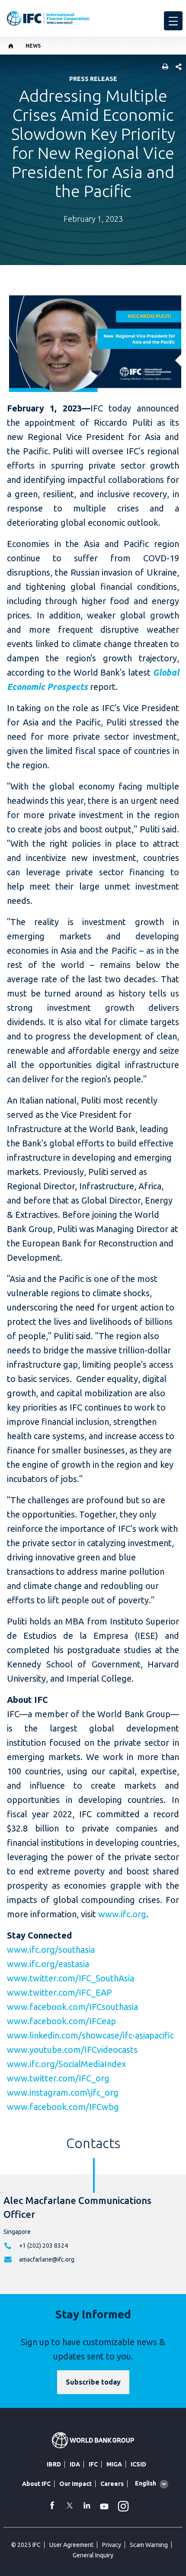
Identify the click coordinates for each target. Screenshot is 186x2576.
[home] (11, 46)
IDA (75, 2464)
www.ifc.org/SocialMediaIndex (66, 2064)
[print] (163, 67)
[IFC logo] (48, 18)
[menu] (173, 21)
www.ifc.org (122, 1914)
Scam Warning (149, 2545)
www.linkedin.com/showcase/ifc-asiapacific (90, 2035)
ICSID (138, 2464)
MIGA (114, 2464)
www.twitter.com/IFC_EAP (59, 1992)
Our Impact (75, 2484)
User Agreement (71, 2545)
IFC (93, 2464)
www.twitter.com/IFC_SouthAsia (71, 1978)
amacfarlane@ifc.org (47, 2259)
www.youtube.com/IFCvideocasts (72, 2050)
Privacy (112, 2545)
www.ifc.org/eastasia (48, 1964)
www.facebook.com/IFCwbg (63, 2107)
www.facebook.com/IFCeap (61, 2021)
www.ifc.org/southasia (51, 1950)
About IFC (36, 2484)
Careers (112, 2484)
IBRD (54, 2464)
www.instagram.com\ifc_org (63, 2092)
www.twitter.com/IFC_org (58, 2078)
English (146, 2483)
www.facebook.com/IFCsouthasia (72, 2007)
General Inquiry (93, 2555)
